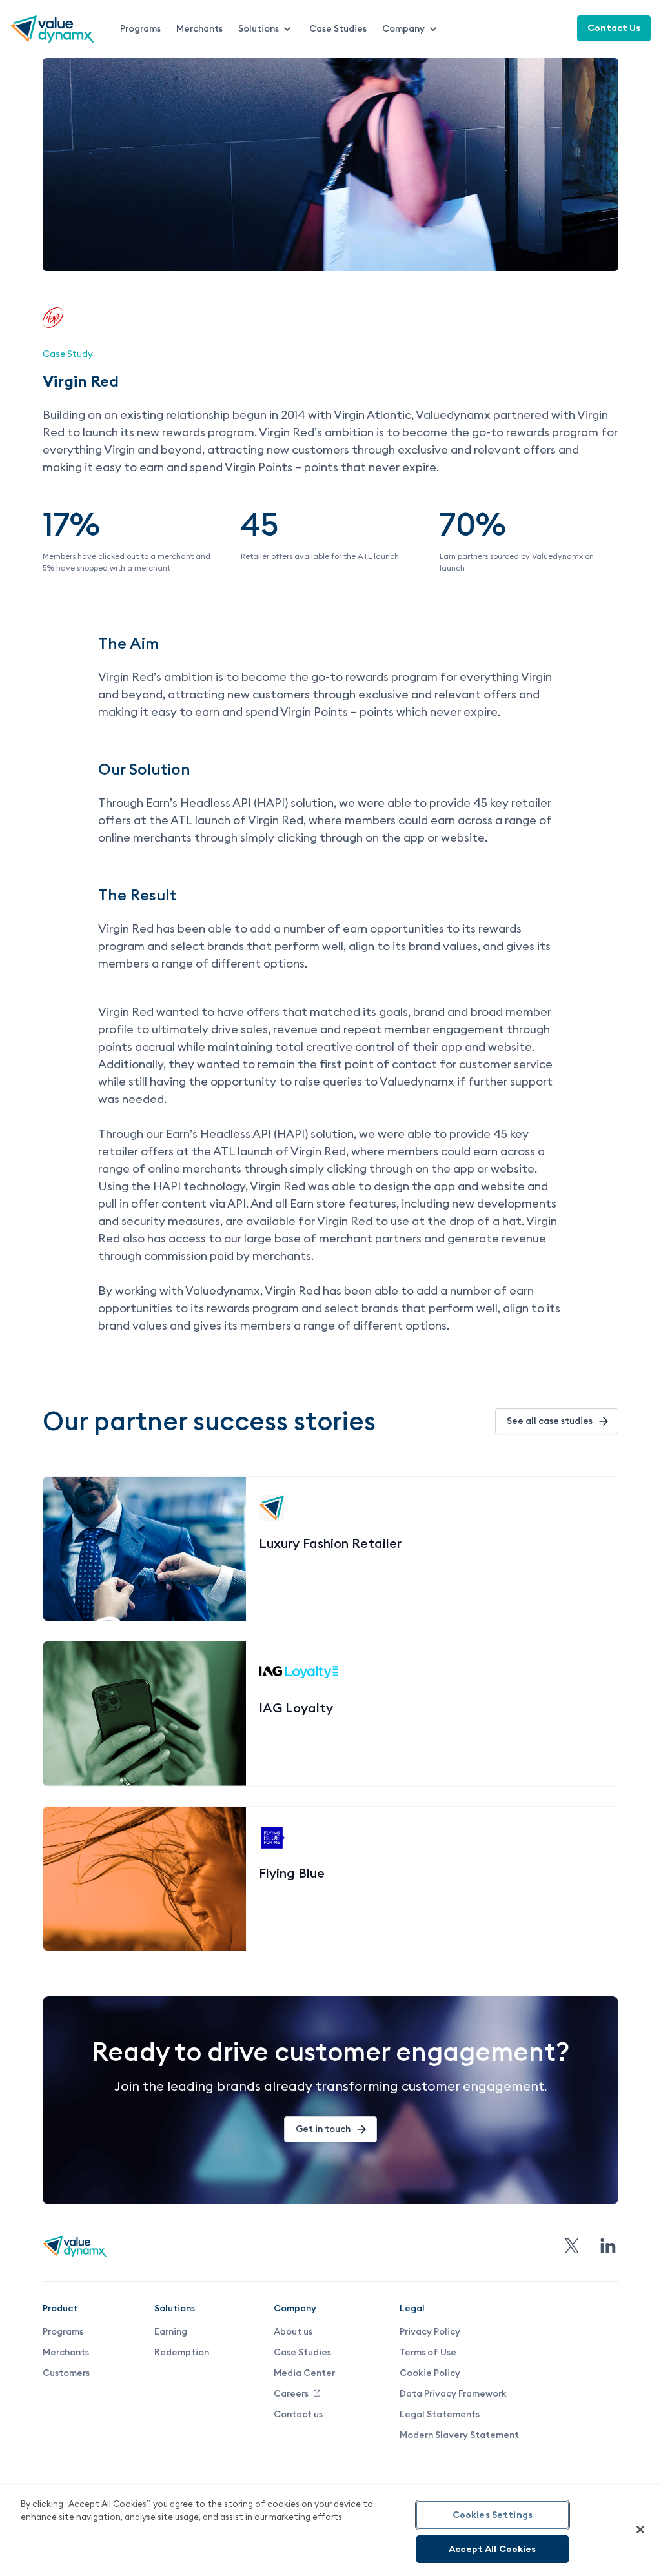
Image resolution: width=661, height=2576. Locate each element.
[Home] (52, 39)
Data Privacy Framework (453, 2393)
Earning (171, 2331)
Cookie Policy (430, 2373)
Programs (140, 28)
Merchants (199, 28)
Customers (66, 2373)
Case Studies (338, 28)
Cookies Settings (493, 2515)
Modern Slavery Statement (459, 2435)
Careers (291, 2393)
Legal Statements (440, 2414)
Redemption (182, 2352)
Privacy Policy (430, 2331)
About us (293, 2331)
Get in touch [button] (323, 2129)
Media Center (304, 2373)
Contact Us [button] (614, 28)
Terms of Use (428, 2352)
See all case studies (550, 1421)
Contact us (298, 2414)
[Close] (640, 2530)
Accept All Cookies (493, 2549)
